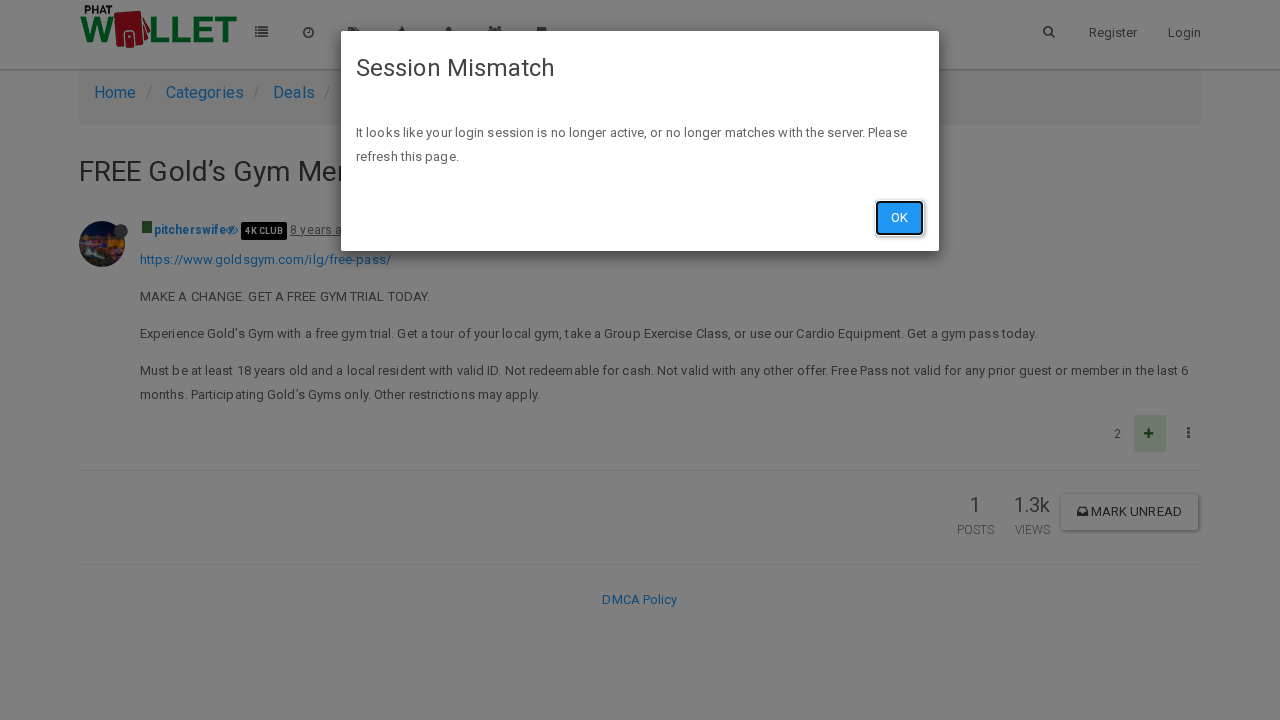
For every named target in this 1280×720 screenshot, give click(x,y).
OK (899, 217)
